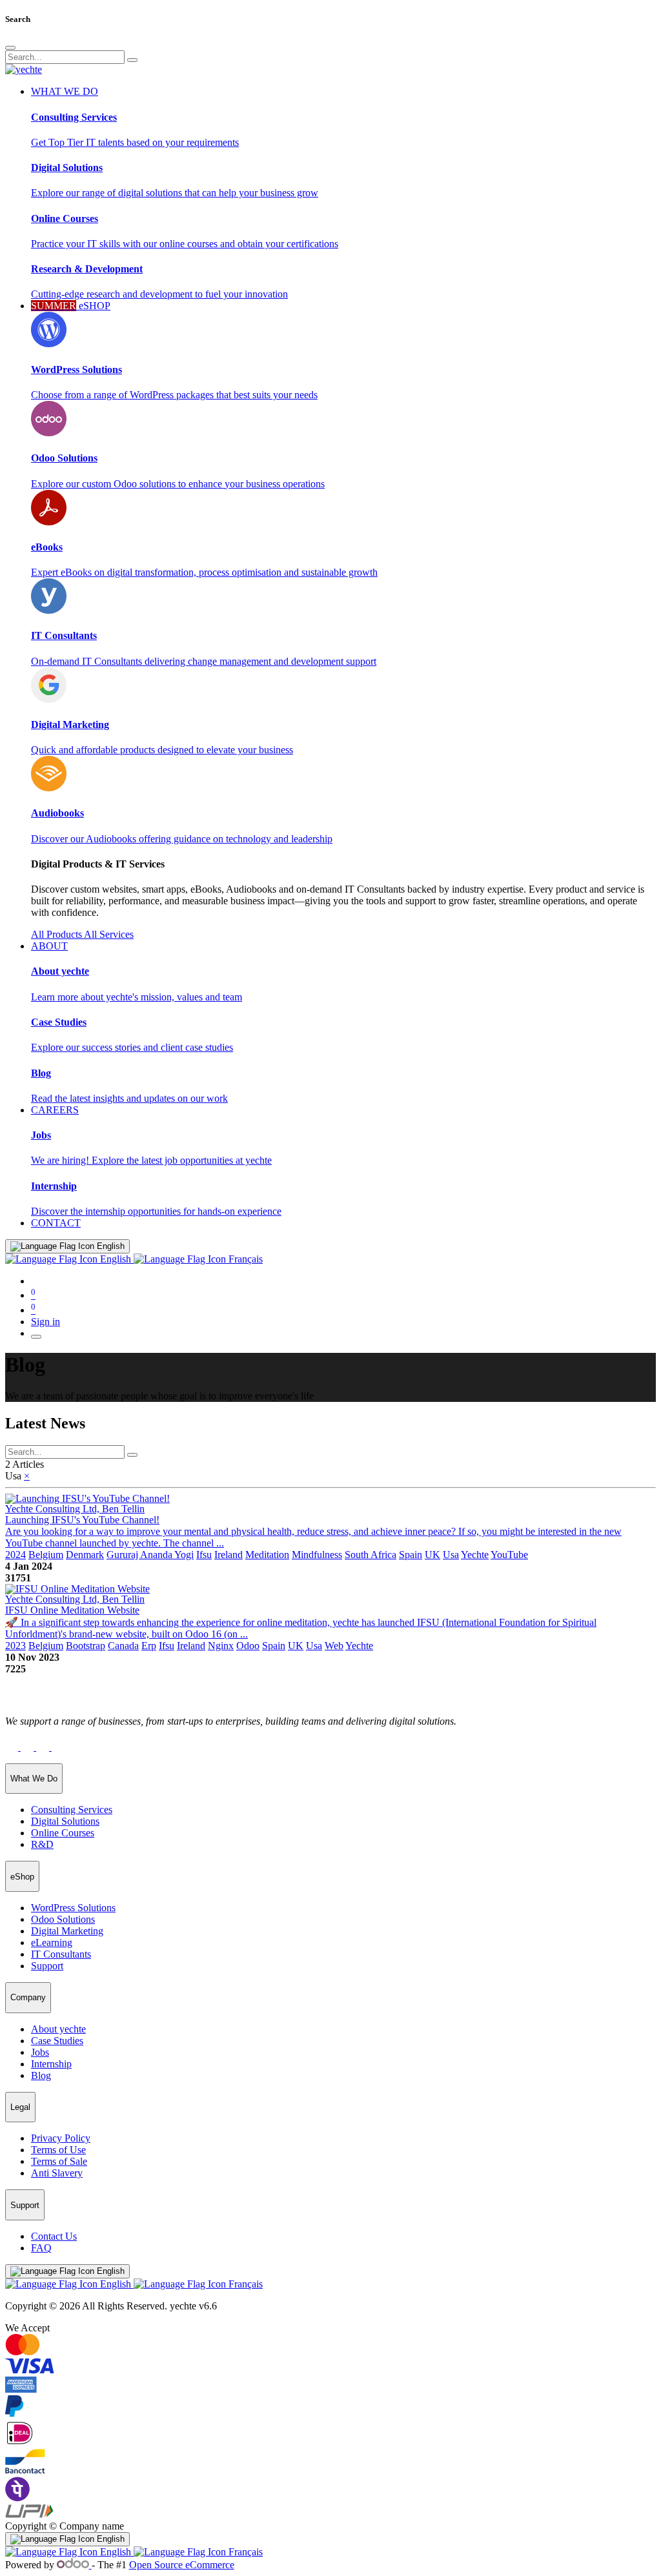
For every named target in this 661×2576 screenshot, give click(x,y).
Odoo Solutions (63, 1919)
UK (432, 1555)
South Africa (371, 1555)
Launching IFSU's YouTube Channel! (82, 1520)
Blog (41, 2075)
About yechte (58, 2029)
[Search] (132, 60)
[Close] (10, 48)
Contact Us (54, 2236)
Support (47, 1966)
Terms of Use (58, 2150)
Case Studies (57, 2041)
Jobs (40, 2052)
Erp (149, 1646)
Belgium (46, 1555)
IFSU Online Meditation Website (72, 1610)
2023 (15, 1646)
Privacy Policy (61, 2138)
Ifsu (204, 1555)
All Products (57, 934)
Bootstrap (86, 1646)
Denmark (85, 1555)
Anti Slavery (57, 2173)
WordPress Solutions (73, 1908)
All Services (109, 934)
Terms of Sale (59, 2161)
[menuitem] (56, 1223)
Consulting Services (72, 1810)
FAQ (41, 2248)
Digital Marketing (67, 1931)
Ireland (229, 1555)
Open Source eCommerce (182, 2565)
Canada (123, 1646)
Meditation (267, 1555)
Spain (411, 1555)
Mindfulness (317, 1555)
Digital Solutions (65, 1821)
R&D (42, 1844)
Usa (451, 1555)
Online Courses (63, 1833)
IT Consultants (61, 1954)
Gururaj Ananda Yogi (150, 1555)
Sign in (46, 1322)
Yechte (475, 1555)
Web (334, 1646)
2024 (15, 1555)
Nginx (221, 1646)
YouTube (509, 1555)
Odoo (248, 1646)
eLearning (52, 1942)
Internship (51, 2064)
